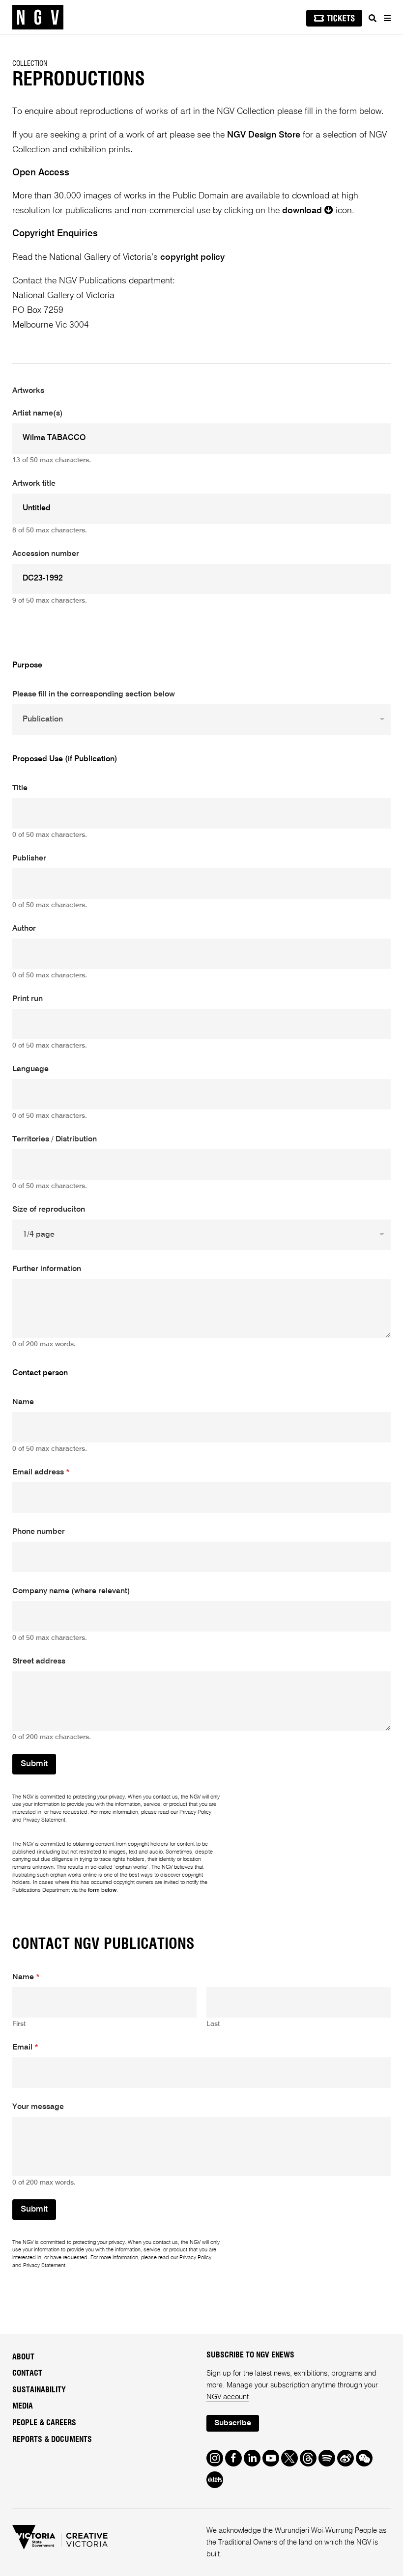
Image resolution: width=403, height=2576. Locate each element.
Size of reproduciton (49, 1210)
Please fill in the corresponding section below (94, 694)
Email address (41, 1472)
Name (23, 1402)
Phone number (39, 1532)
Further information (47, 1269)
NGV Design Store (264, 135)
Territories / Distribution (55, 1139)
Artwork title (34, 484)
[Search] (373, 18)
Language (30, 1069)
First (19, 2024)
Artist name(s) (38, 414)
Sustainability (39, 2390)
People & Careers (44, 2423)
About (23, 2357)
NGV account (228, 2397)
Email (25, 2048)
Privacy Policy (195, 1812)
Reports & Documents (52, 2439)
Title (20, 788)
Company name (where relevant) (71, 1591)
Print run (28, 999)
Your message (38, 2107)
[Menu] (387, 18)
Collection (30, 64)
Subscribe (233, 2423)
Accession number (46, 554)
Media (23, 2406)
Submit (34, 1764)
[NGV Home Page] (38, 17)
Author (24, 929)
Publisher (29, 859)
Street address (39, 1662)
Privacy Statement (44, 1820)
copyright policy (192, 257)
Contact (27, 2373)
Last (213, 2024)
